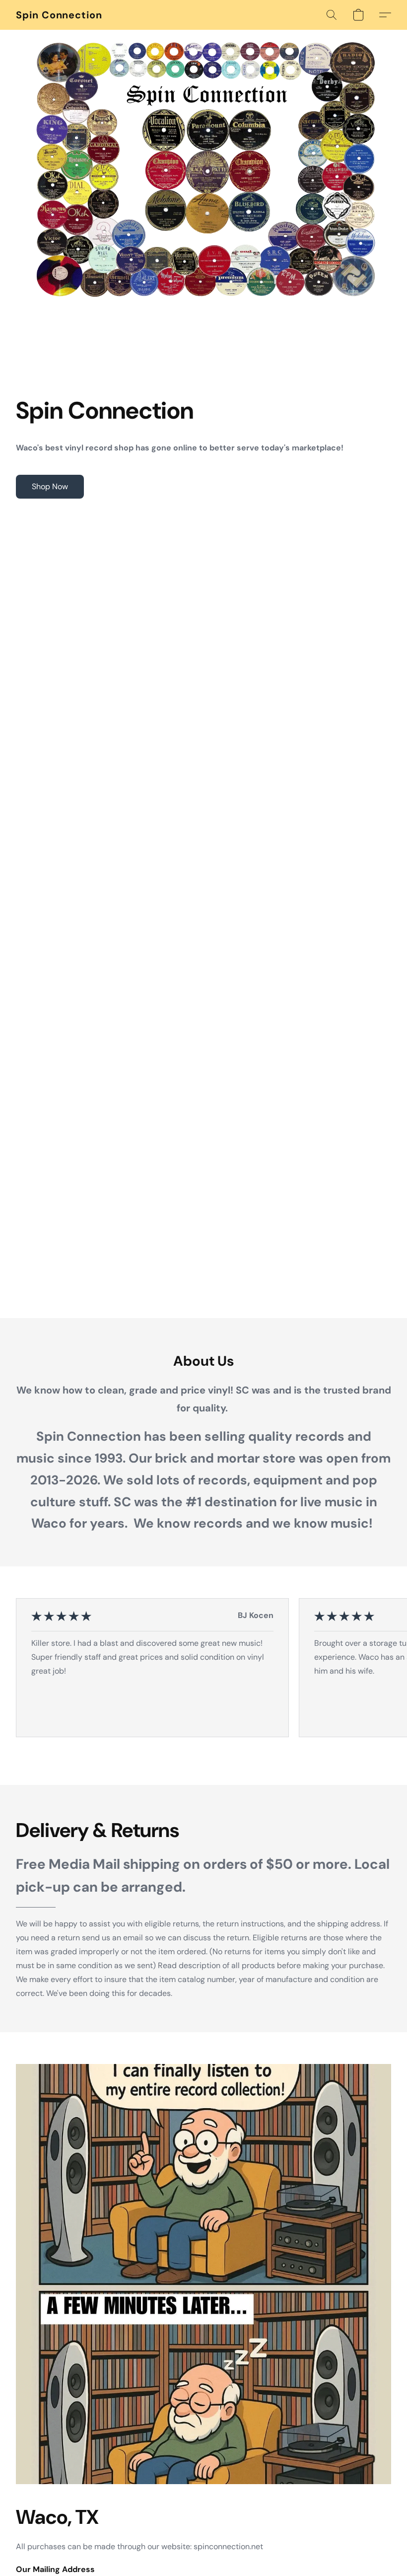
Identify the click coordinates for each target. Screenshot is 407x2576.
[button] (59, 15)
